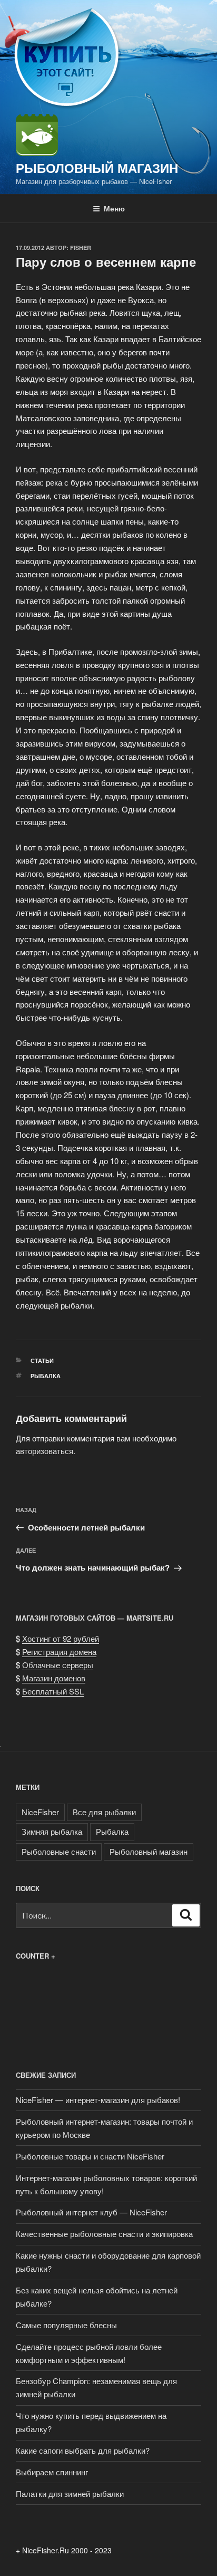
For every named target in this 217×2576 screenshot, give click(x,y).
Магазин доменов (54, 1678)
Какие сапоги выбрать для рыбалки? (83, 2450)
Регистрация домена (59, 1652)
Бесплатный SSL (53, 1691)
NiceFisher (40, 1812)
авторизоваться (45, 1451)
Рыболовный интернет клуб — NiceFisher (91, 2212)
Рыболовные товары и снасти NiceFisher (90, 2156)
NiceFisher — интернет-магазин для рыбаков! (98, 2100)
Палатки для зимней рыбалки (70, 2493)
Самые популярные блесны (66, 2325)
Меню (114, 208)
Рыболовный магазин (97, 168)
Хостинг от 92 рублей (61, 1638)
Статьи (42, 1360)
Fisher (81, 248)
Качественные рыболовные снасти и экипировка (104, 2234)
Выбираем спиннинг (52, 2472)
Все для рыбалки (104, 1812)
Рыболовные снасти (59, 1851)
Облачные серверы (58, 1665)
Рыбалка (46, 1376)
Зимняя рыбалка (52, 1831)
